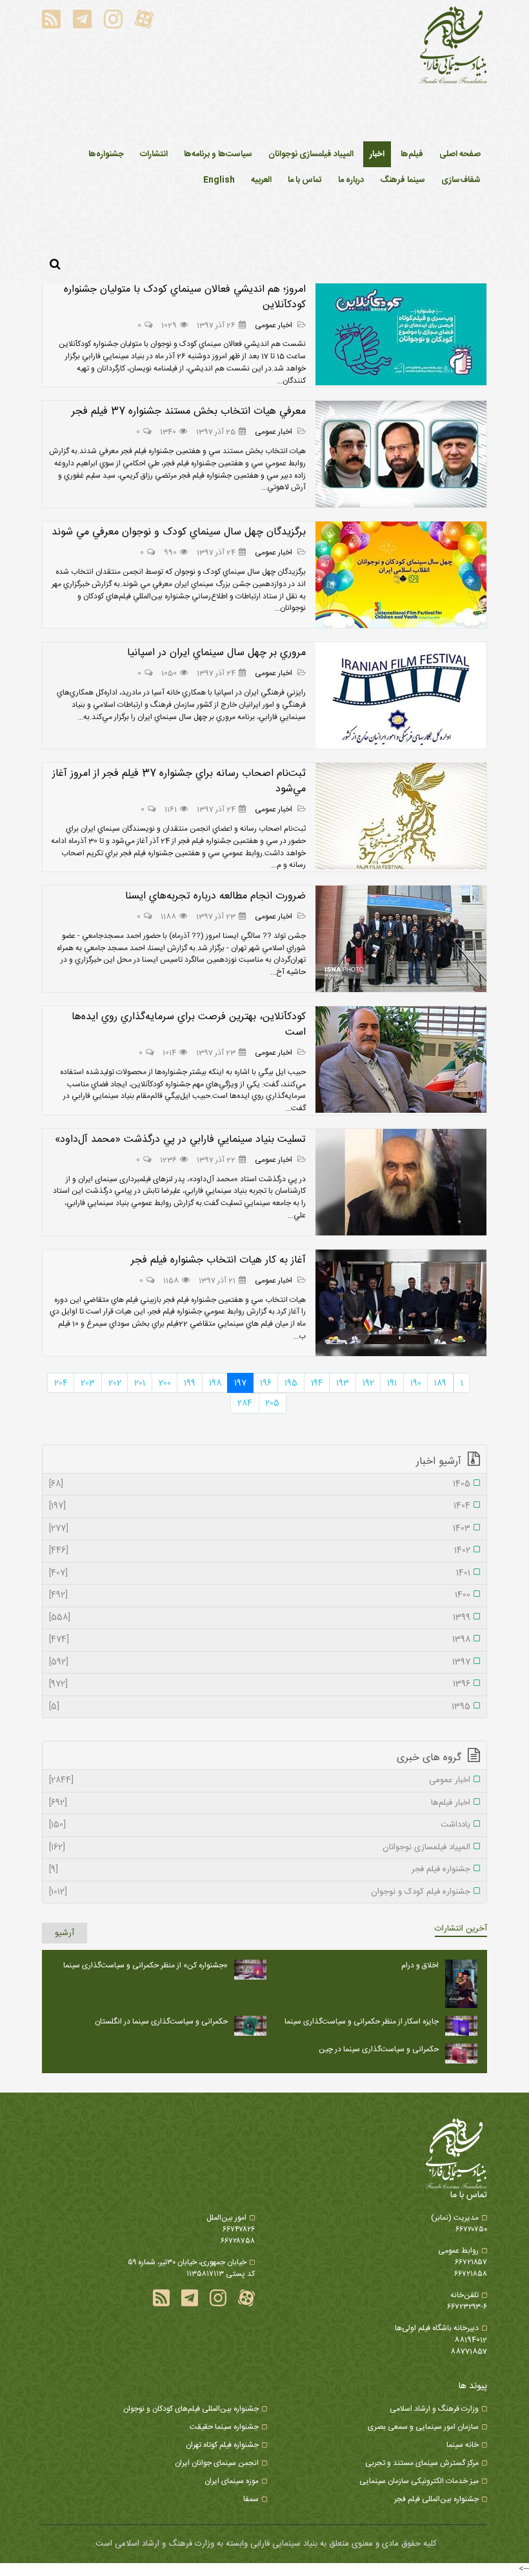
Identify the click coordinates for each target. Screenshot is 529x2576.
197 (240, 1383)
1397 (260, 1663)
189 (440, 1383)
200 (165, 1383)
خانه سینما (463, 2445)
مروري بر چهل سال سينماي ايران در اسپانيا (216, 653)
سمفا (251, 2499)
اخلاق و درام (420, 1965)
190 (416, 1383)
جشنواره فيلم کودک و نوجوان (260, 1892)
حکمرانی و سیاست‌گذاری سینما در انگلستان (161, 2022)
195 (291, 1383)
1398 (260, 1640)
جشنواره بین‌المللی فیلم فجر (436, 2499)
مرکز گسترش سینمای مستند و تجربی (422, 2463)
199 (190, 1383)
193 (343, 1383)
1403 (260, 1529)
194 (317, 1383)
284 (245, 1403)
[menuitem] (377, 154)
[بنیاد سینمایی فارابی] (454, 46)
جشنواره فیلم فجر (260, 1870)
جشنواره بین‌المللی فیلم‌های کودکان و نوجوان (191, 2409)
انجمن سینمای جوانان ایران (217, 2463)
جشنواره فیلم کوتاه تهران (222, 2445)
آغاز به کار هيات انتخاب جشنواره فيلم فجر (218, 1260)
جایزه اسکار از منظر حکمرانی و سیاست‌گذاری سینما (362, 2022)
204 (61, 1383)
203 (88, 1383)
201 (140, 1383)
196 (266, 1383)
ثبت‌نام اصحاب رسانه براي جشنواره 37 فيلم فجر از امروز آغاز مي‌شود (179, 781)
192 (368, 1383)
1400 (260, 1596)
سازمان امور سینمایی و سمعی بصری (423, 2427)
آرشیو (65, 1933)
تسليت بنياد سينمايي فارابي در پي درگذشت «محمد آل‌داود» (180, 1140)
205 (272, 1403)
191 (392, 1383)
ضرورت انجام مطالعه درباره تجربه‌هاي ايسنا (215, 896)
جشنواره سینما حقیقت (224, 2427)
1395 (260, 1707)
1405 (260, 1485)
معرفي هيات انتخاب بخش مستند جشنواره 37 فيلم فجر (189, 411)
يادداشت (260, 1825)
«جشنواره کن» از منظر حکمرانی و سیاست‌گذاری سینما (145, 1965)
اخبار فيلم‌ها (260, 1803)
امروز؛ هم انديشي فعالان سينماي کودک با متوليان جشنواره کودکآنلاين (185, 297)
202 (115, 1383)
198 (215, 1383)
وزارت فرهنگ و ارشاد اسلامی (434, 2409)
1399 (260, 1618)
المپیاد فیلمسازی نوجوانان (260, 1848)
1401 (260, 1574)
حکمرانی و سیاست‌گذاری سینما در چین (379, 2049)
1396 (260, 1685)
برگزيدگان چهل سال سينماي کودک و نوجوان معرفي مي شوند (179, 532)
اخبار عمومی (274, 325)
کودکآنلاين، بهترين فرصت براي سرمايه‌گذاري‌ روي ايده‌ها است (189, 1025)
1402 (260, 1551)
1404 (260, 1506)
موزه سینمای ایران (232, 2481)
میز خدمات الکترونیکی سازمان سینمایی (419, 2481)
